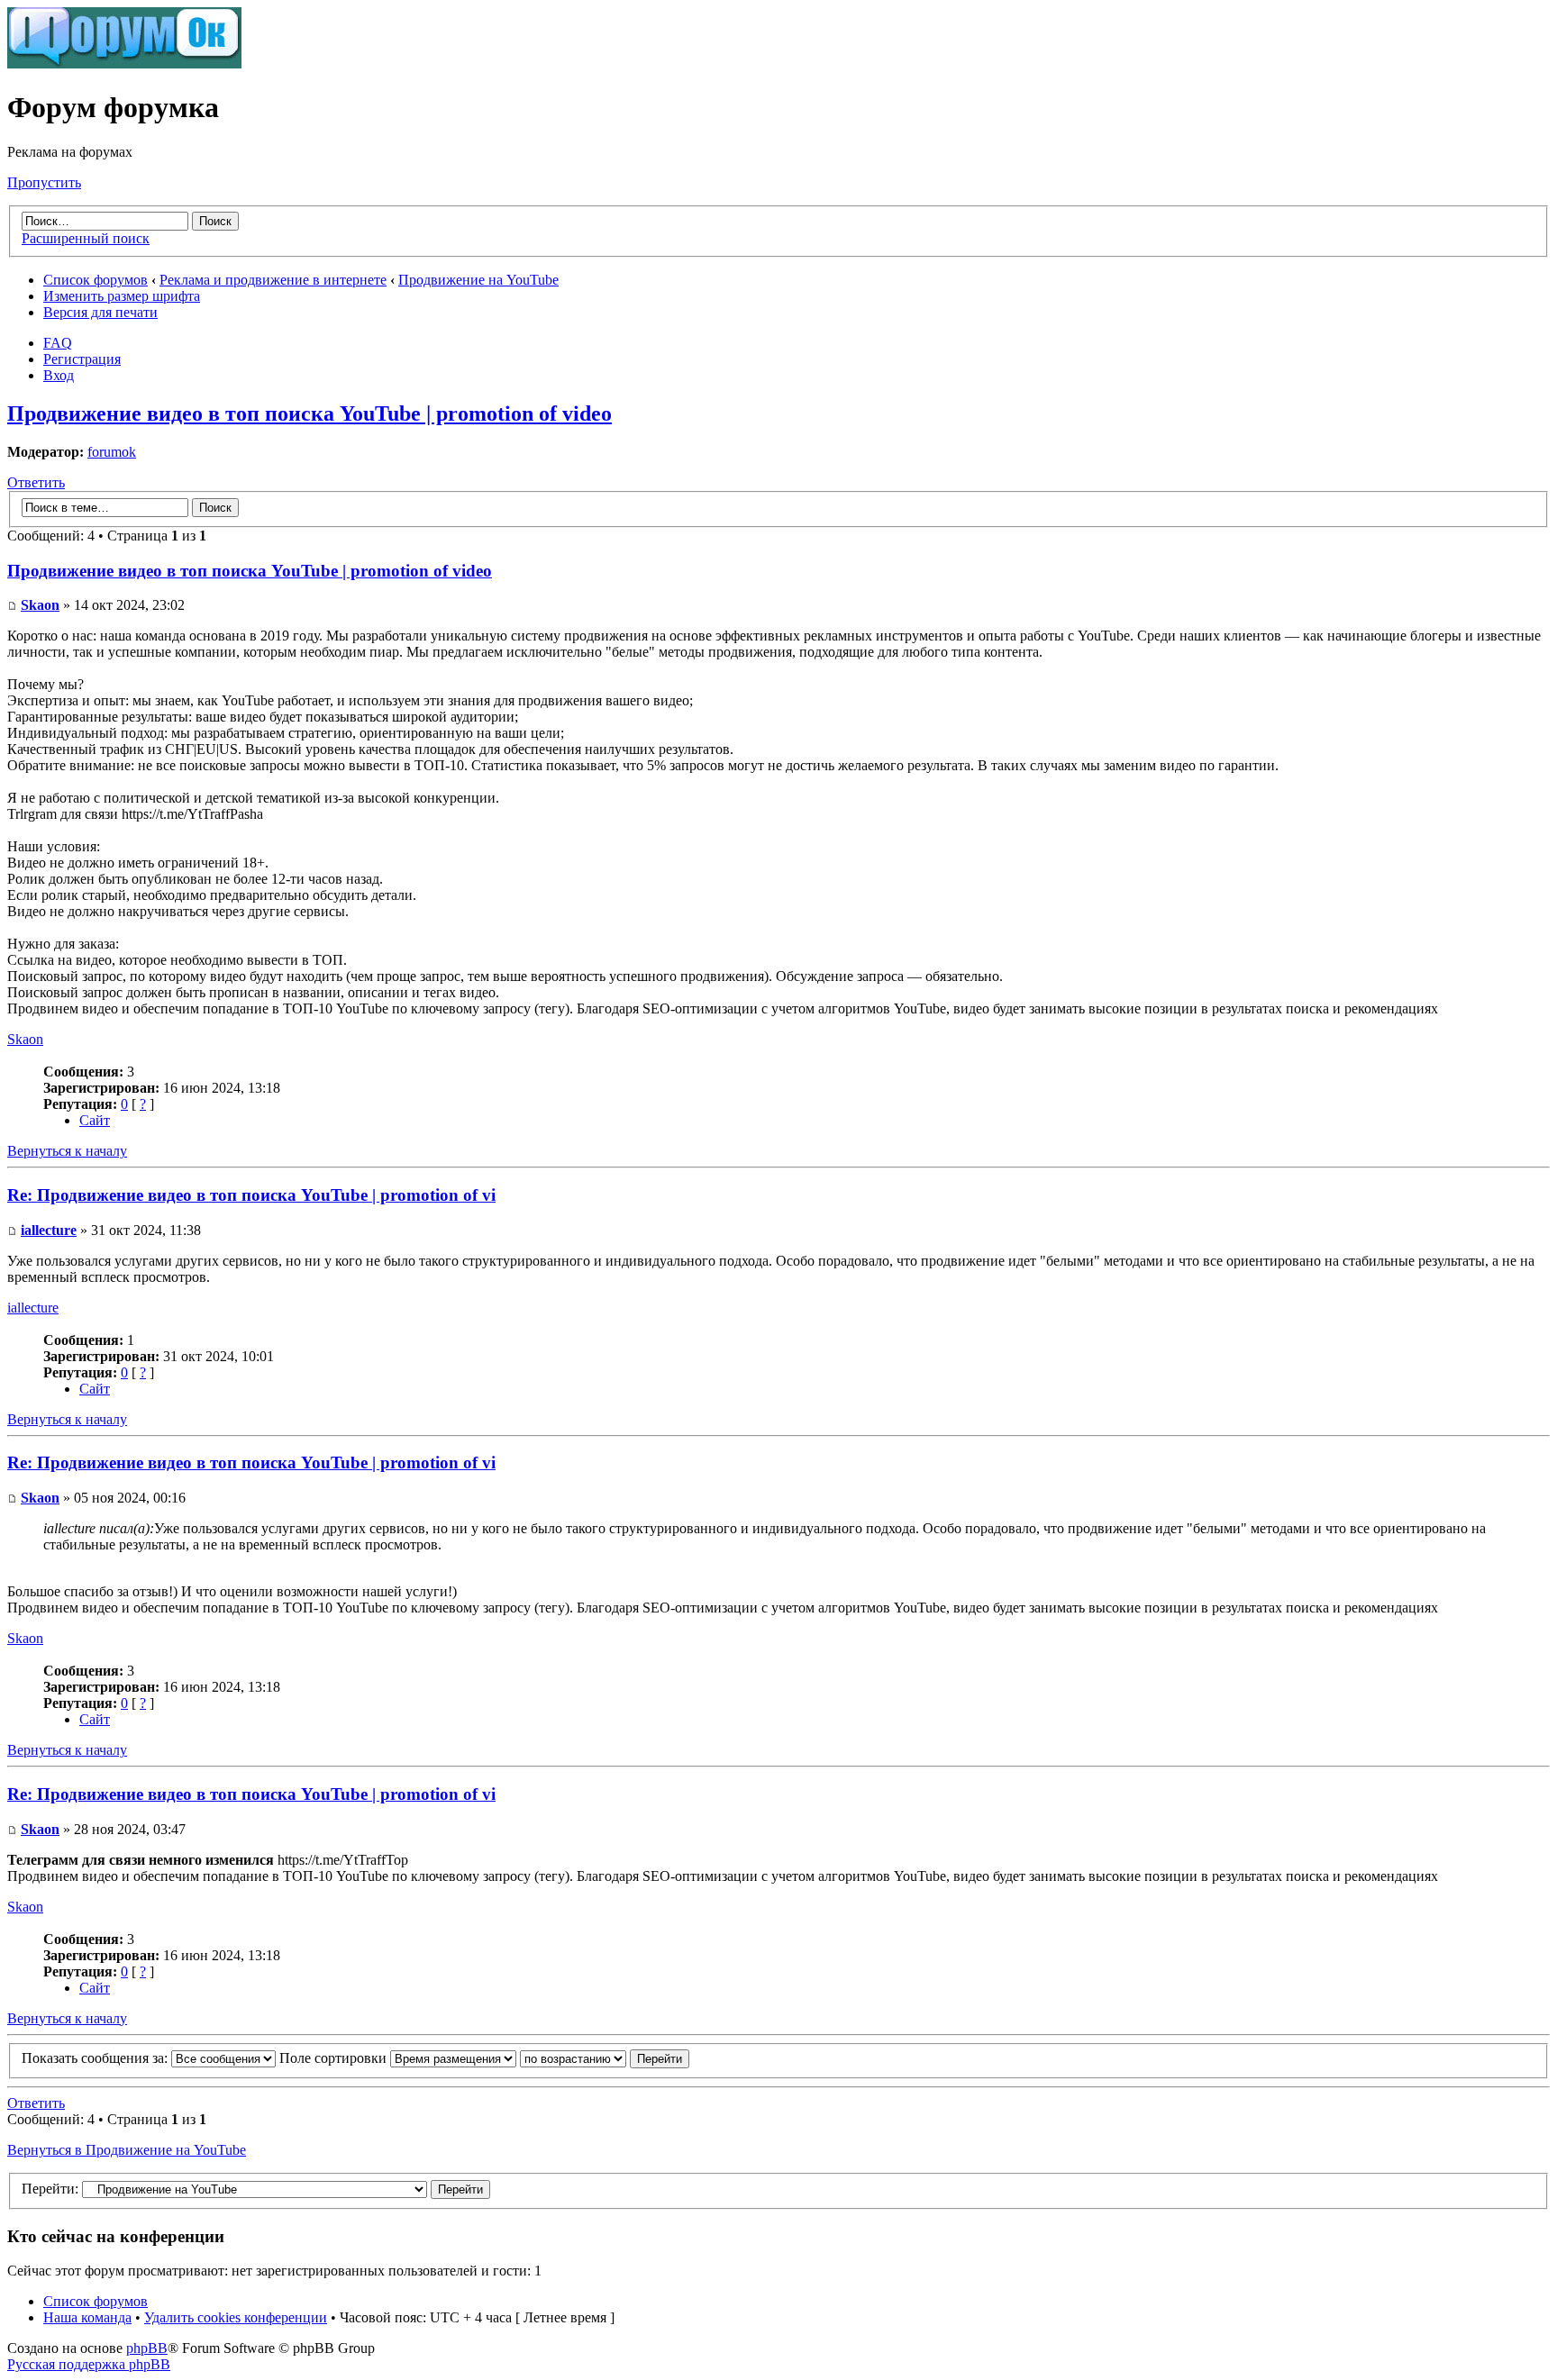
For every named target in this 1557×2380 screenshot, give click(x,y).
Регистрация (82, 359)
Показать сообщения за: (96, 2058)
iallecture (49, 1230)
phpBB (147, 2348)
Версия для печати (100, 312)
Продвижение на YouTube (478, 280)
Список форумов (96, 280)
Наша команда (87, 2317)
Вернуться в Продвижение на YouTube (127, 2150)
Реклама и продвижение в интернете (273, 280)
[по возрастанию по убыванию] (605, 2058)
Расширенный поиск (86, 238)
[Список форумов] (124, 64)
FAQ (58, 343)
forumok (112, 452)
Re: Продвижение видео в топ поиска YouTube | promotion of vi (251, 1195)
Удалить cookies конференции (236, 2317)
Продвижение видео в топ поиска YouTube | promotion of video (310, 413)
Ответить (36, 482)
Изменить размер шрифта (122, 296)
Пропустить (44, 182)
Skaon (40, 605)
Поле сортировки (335, 2058)
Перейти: (50, 2189)
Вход (59, 375)
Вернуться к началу (67, 1151)
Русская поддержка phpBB (89, 2364)
